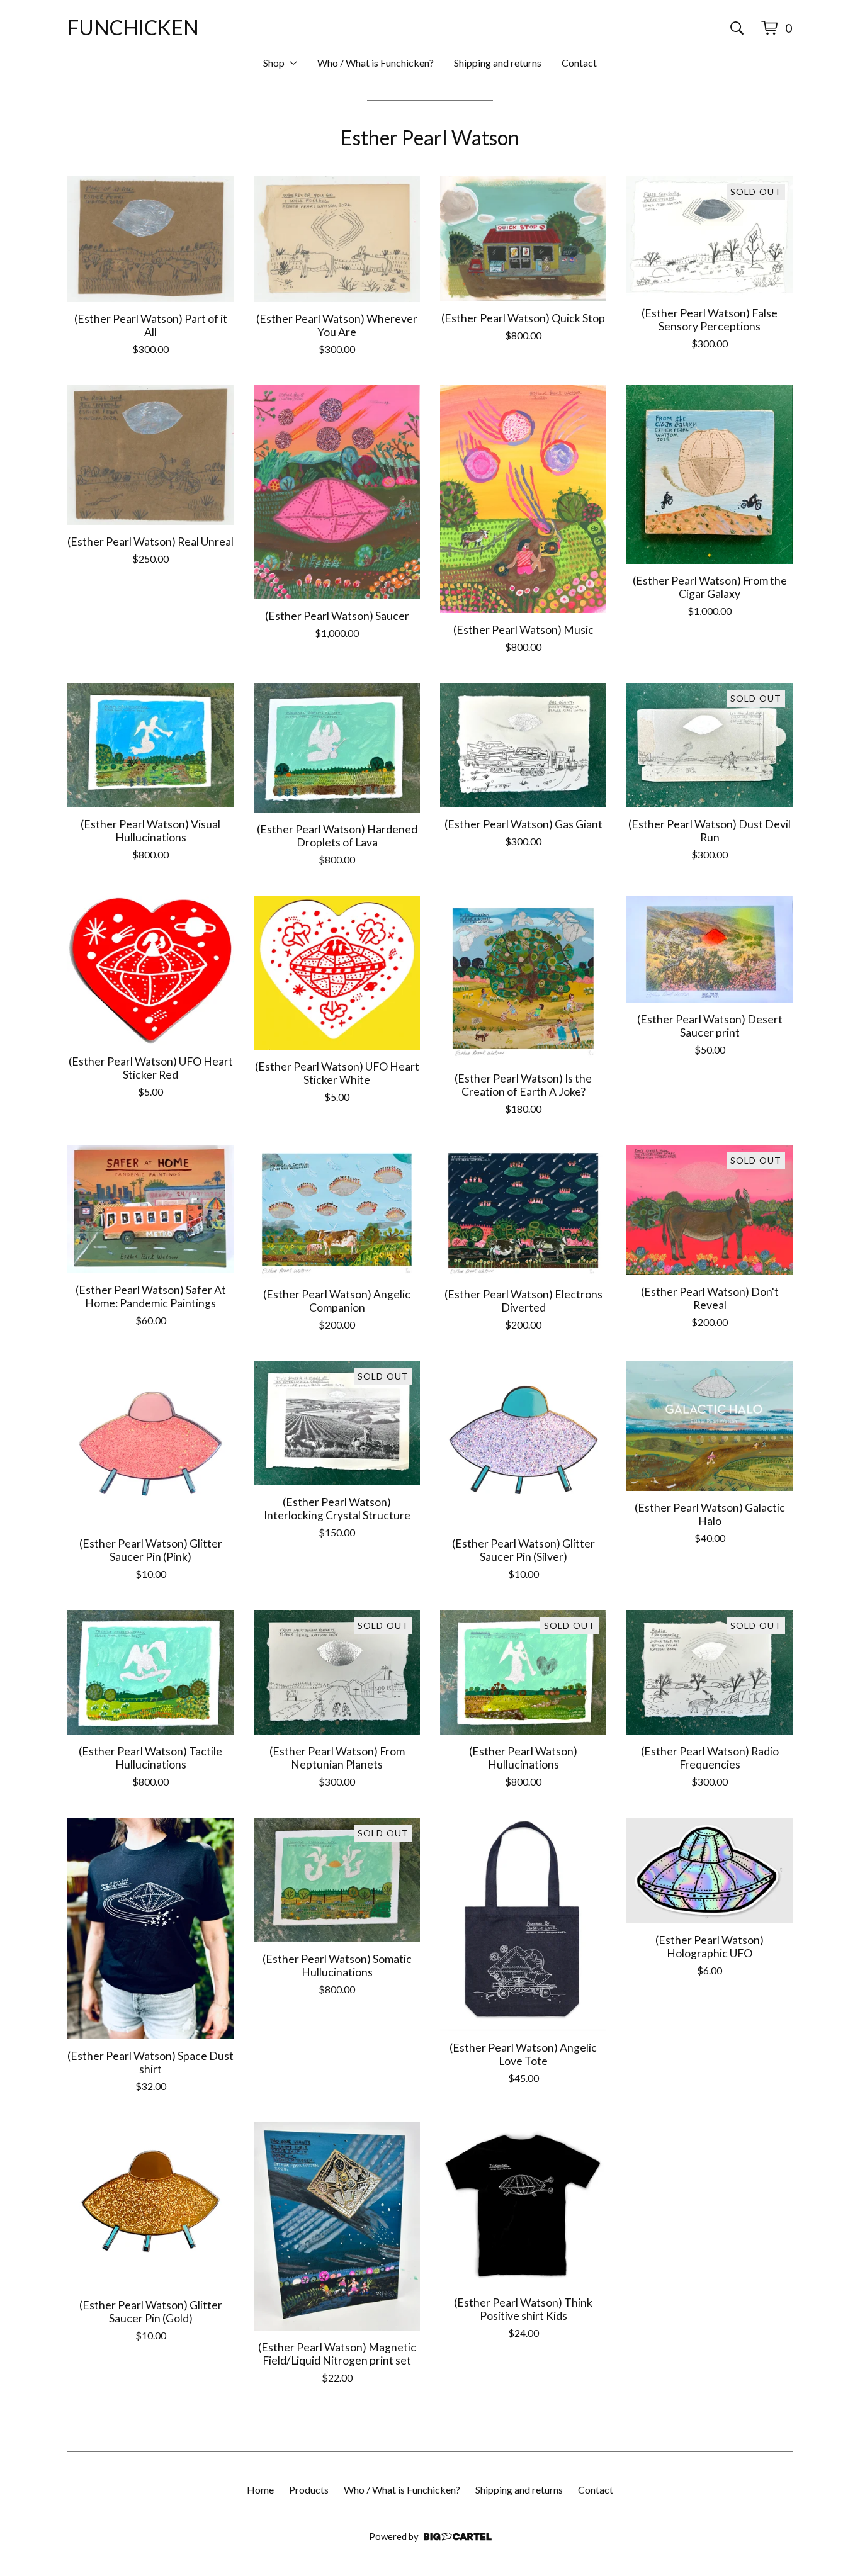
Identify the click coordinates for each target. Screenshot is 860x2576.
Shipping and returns (498, 63)
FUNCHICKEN (133, 27)
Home (260, 2489)
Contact (579, 63)
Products (309, 2489)
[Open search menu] (737, 28)
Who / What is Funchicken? (376, 63)
